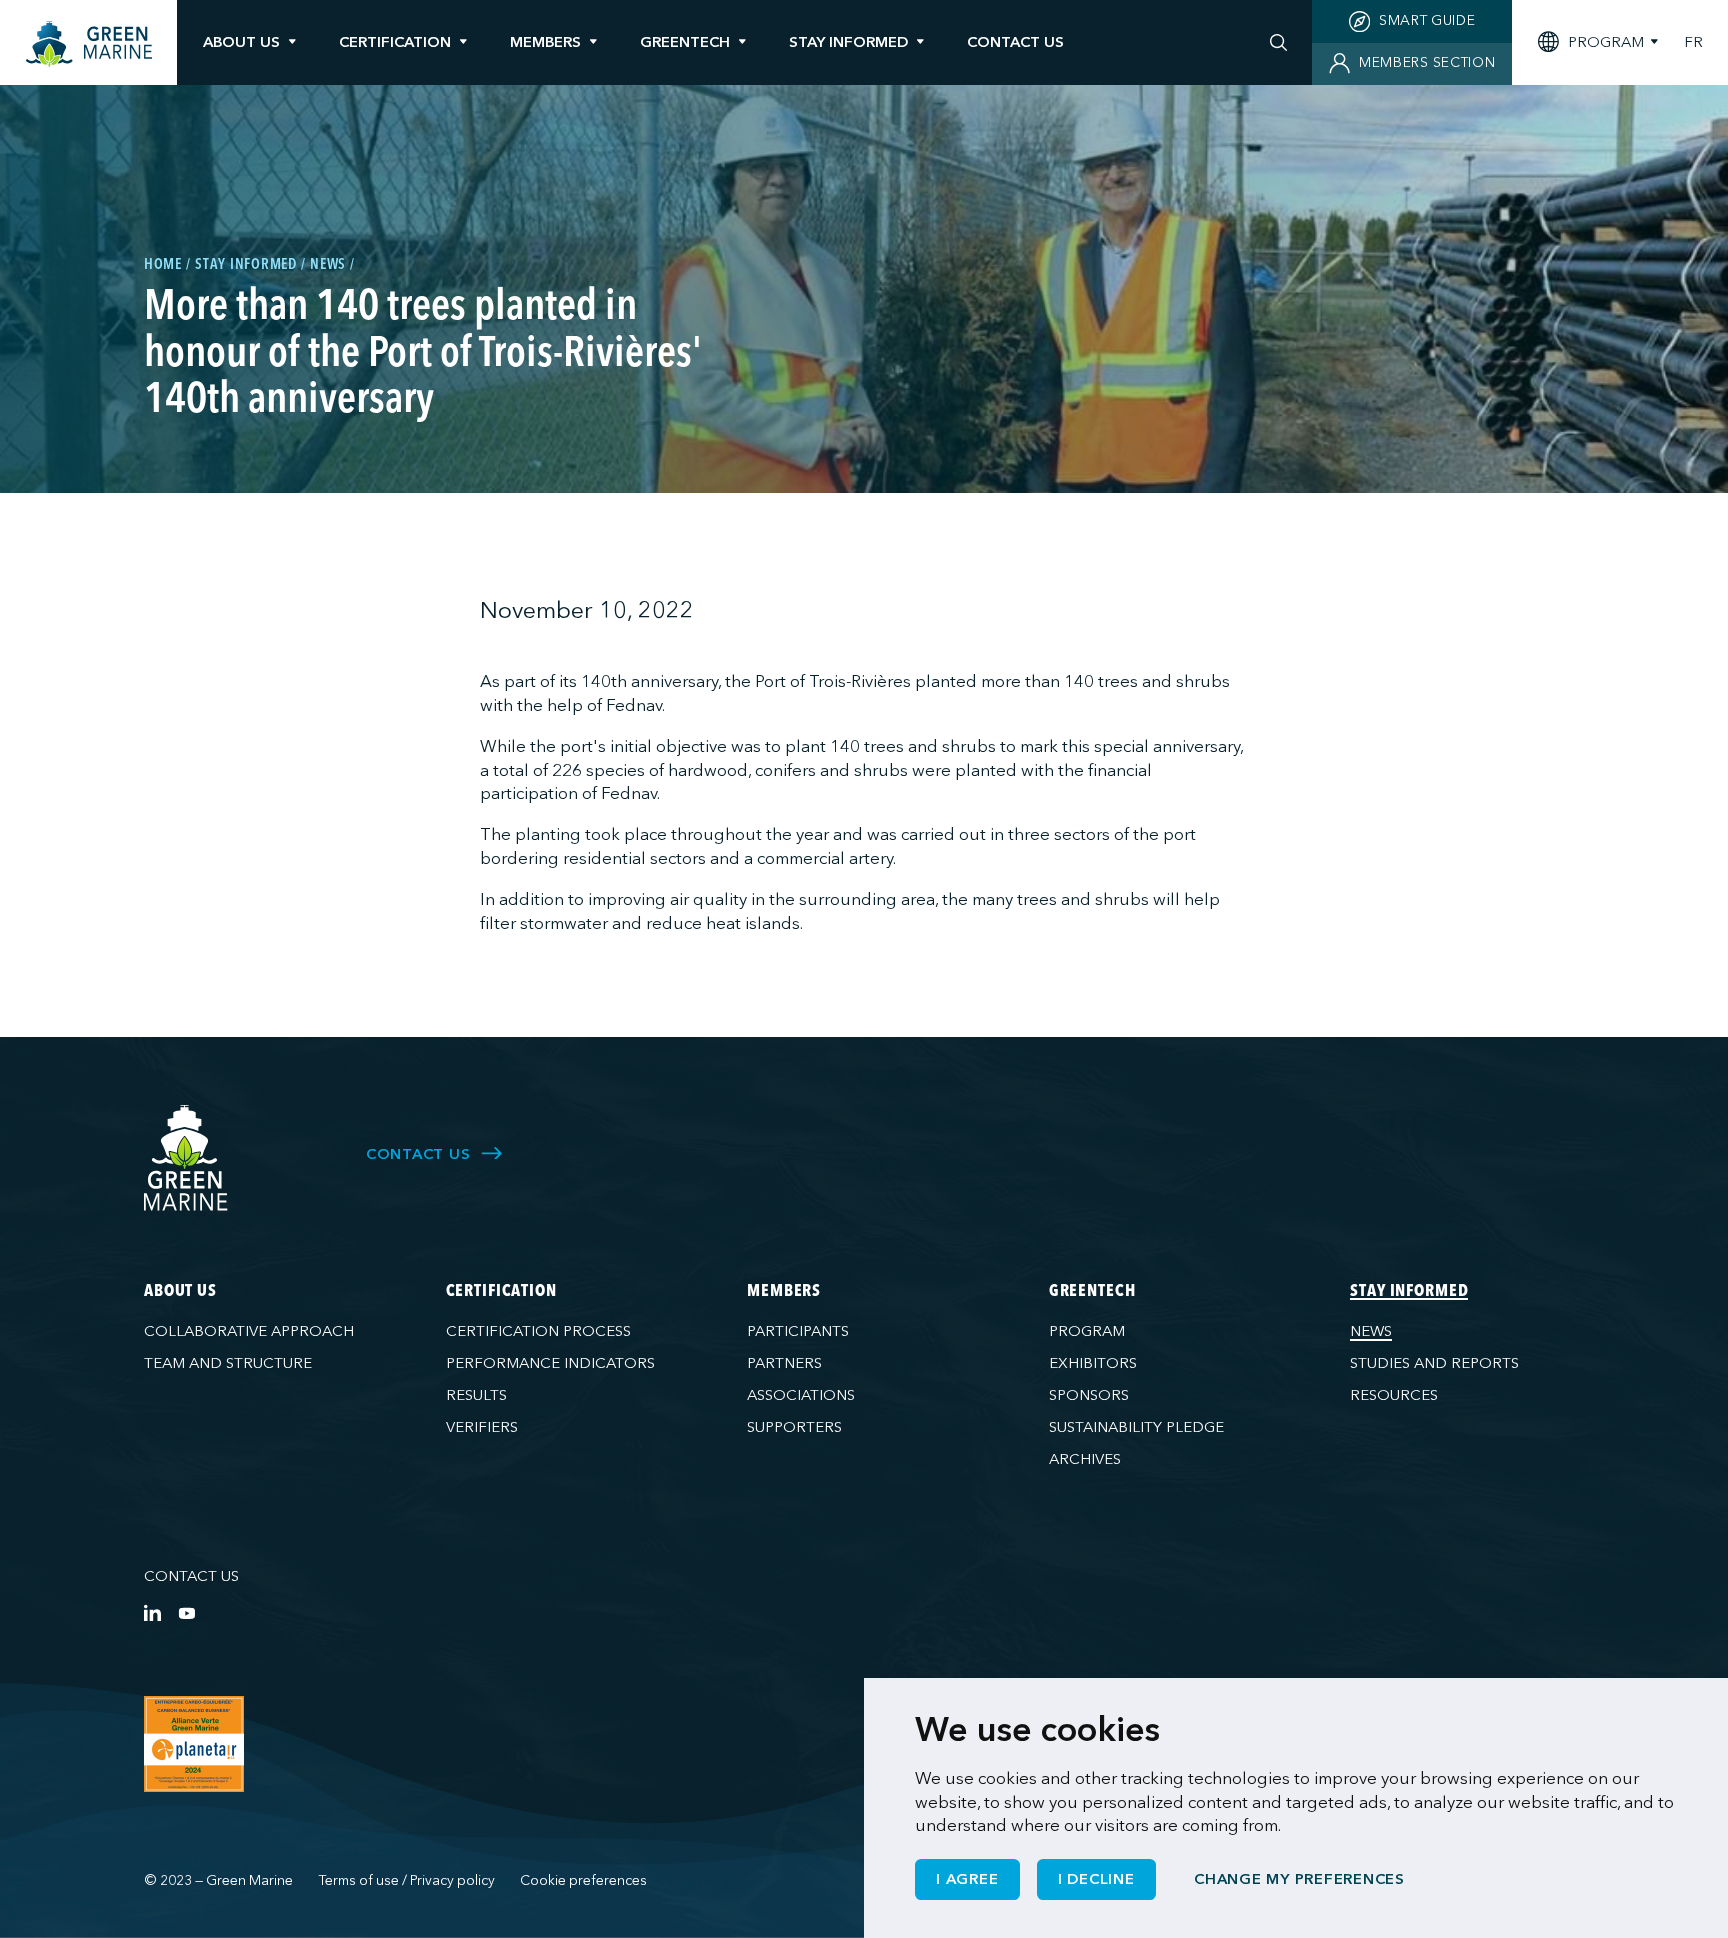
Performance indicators (550, 1363)
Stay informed (848, 42)
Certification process (538, 1331)
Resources (1394, 1395)
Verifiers (482, 1427)
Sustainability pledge (1136, 1427)
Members (545, 42)
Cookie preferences (583, 1880)
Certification (395, 42)
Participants (798, 1331)
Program (1087, 1331)
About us (241, 42)
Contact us (191, 1576)
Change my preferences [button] (1299, 1879)
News (1371, 1331)
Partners (784, 1363)
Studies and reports (1434, 1363)
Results (476, 1395)
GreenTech (685, 42)
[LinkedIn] (152, 1612)
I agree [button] (967, 1879)
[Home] (89, 44)
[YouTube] (186, 1612)
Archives (1085, 1459)
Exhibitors (1093, 1363)
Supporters (794, 1427)
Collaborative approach (249, 1331)
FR (1693, 42)
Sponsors (1089, 1395)
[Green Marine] (186, 1158)
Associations (801, 1395)
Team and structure (228, 1363)
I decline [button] (1096, 1879)
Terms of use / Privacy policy (407, 1880)
